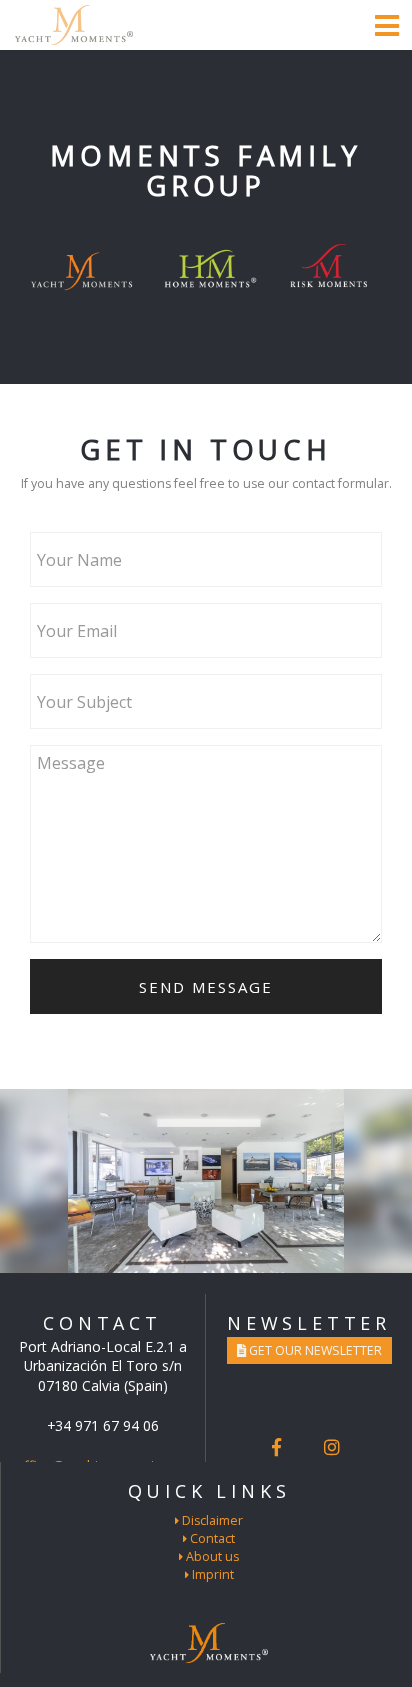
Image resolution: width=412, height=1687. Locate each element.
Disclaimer (211, 1520)
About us (211, 1556)
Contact (211, 1538)
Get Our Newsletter (314, 1350)
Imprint (211, 1574)
